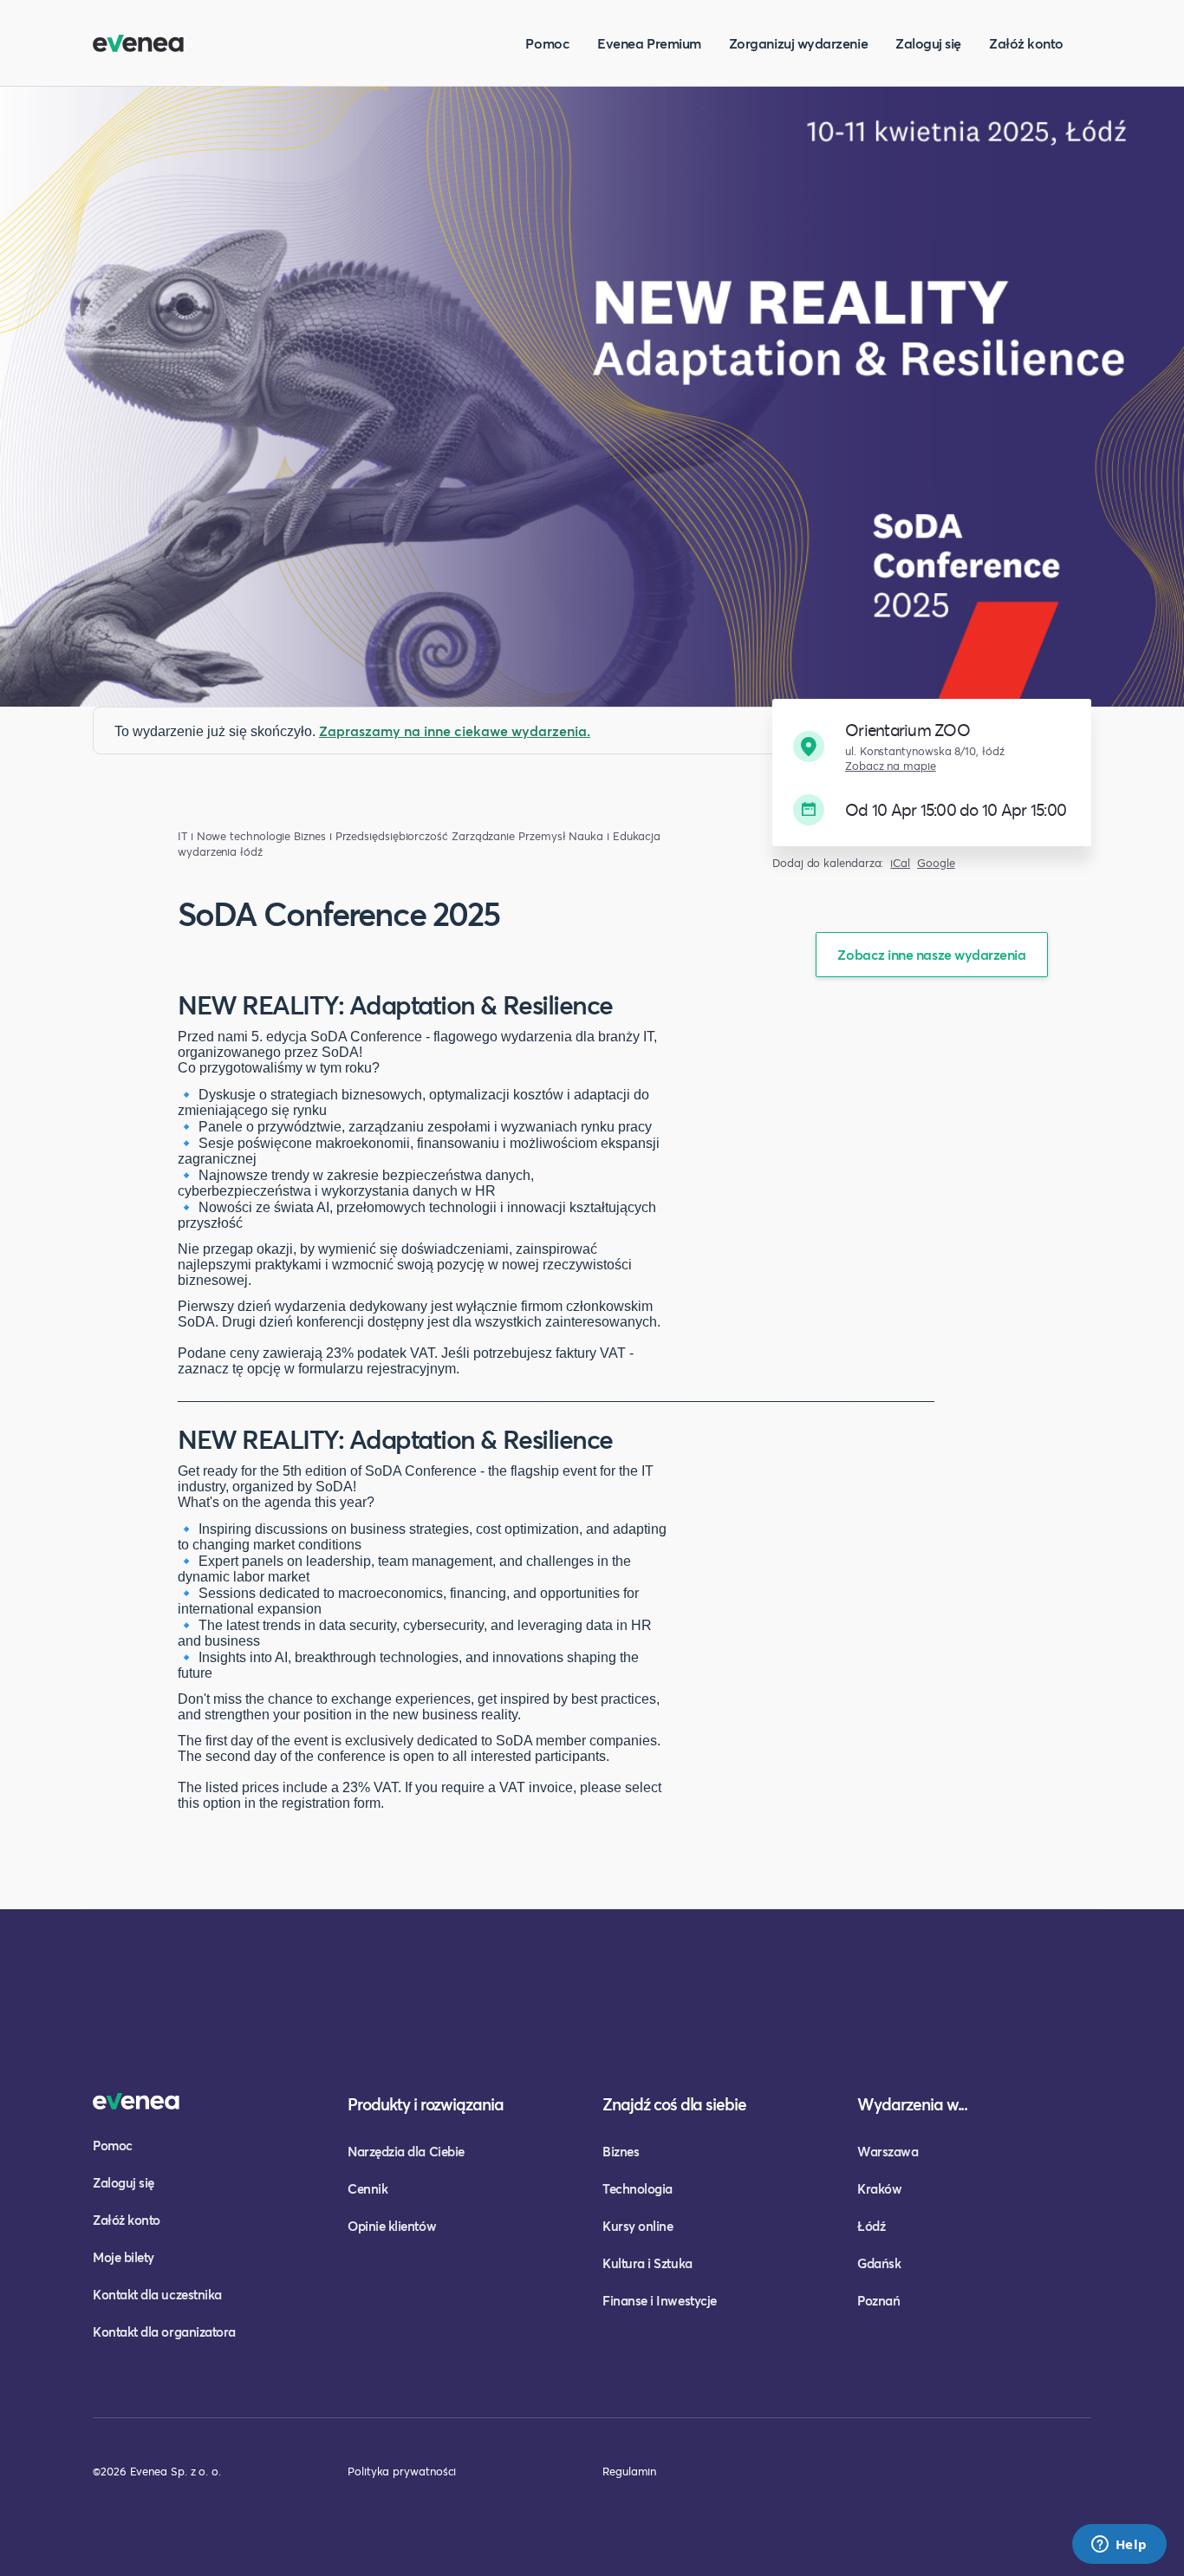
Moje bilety (124, 2257)
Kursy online (638, 2226)
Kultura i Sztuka (647, 2263)
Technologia (638, 2188)
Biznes (621, 2151)
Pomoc (547, 43)
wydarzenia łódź (220, 852)
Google (936, 863)
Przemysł (542, 836)
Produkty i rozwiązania (426, 2104)
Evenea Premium (649, 43)
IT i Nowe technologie (234, 836)
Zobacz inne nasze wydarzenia (931, 954)
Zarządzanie (483, 836)
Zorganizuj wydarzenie (798, 43)
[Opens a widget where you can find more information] (1119, 2546)
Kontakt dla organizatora (164, 2331)
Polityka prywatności (402, 2471)
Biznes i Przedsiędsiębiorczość (371, 836)
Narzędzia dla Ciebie (406, 2151)
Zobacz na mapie (891, 766)
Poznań (878, 2300)
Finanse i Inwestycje (660, 2300)
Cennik (368, 2188)
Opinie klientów (392, 2226)
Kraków (879, 2188)
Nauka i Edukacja (615, 836)
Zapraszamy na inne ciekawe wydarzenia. (455, 730)
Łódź (871, 2226)
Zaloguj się (928, 43)
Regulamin (629, 2471)
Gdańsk (879, 2263)
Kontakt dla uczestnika (157, 2294)
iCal (900, 863)
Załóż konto (1026, 43)
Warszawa (888, 2151)
